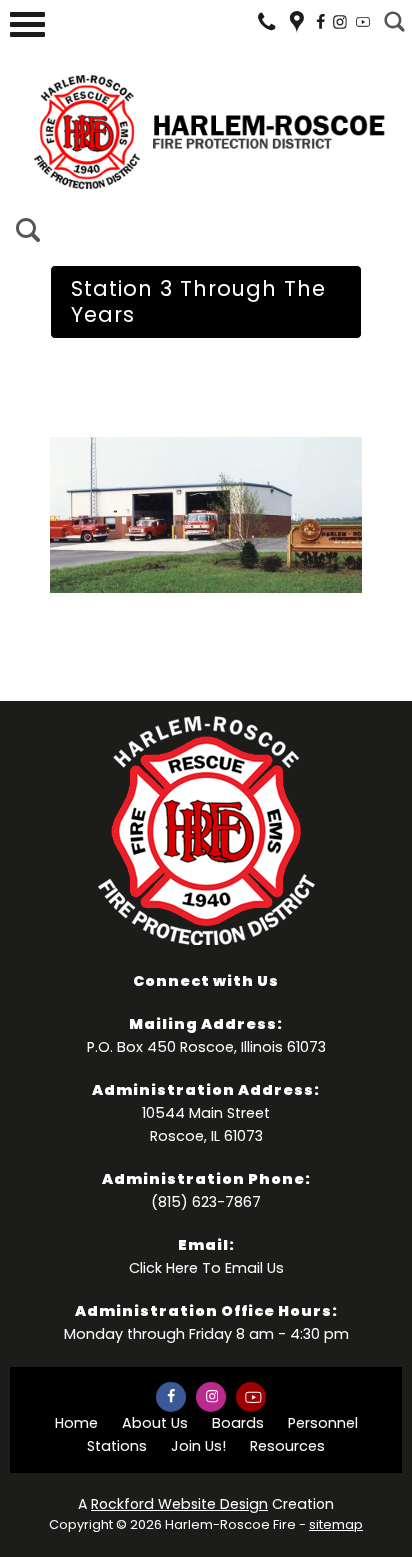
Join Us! (198, 1446)
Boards (238, 1423)
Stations (117, 1446)
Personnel (323, 1423)
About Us (155, 1423)
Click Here (163, 1268)
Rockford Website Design (179, 1504)
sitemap (336, 1524)
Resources (287, 1446)
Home (76, 1423)
